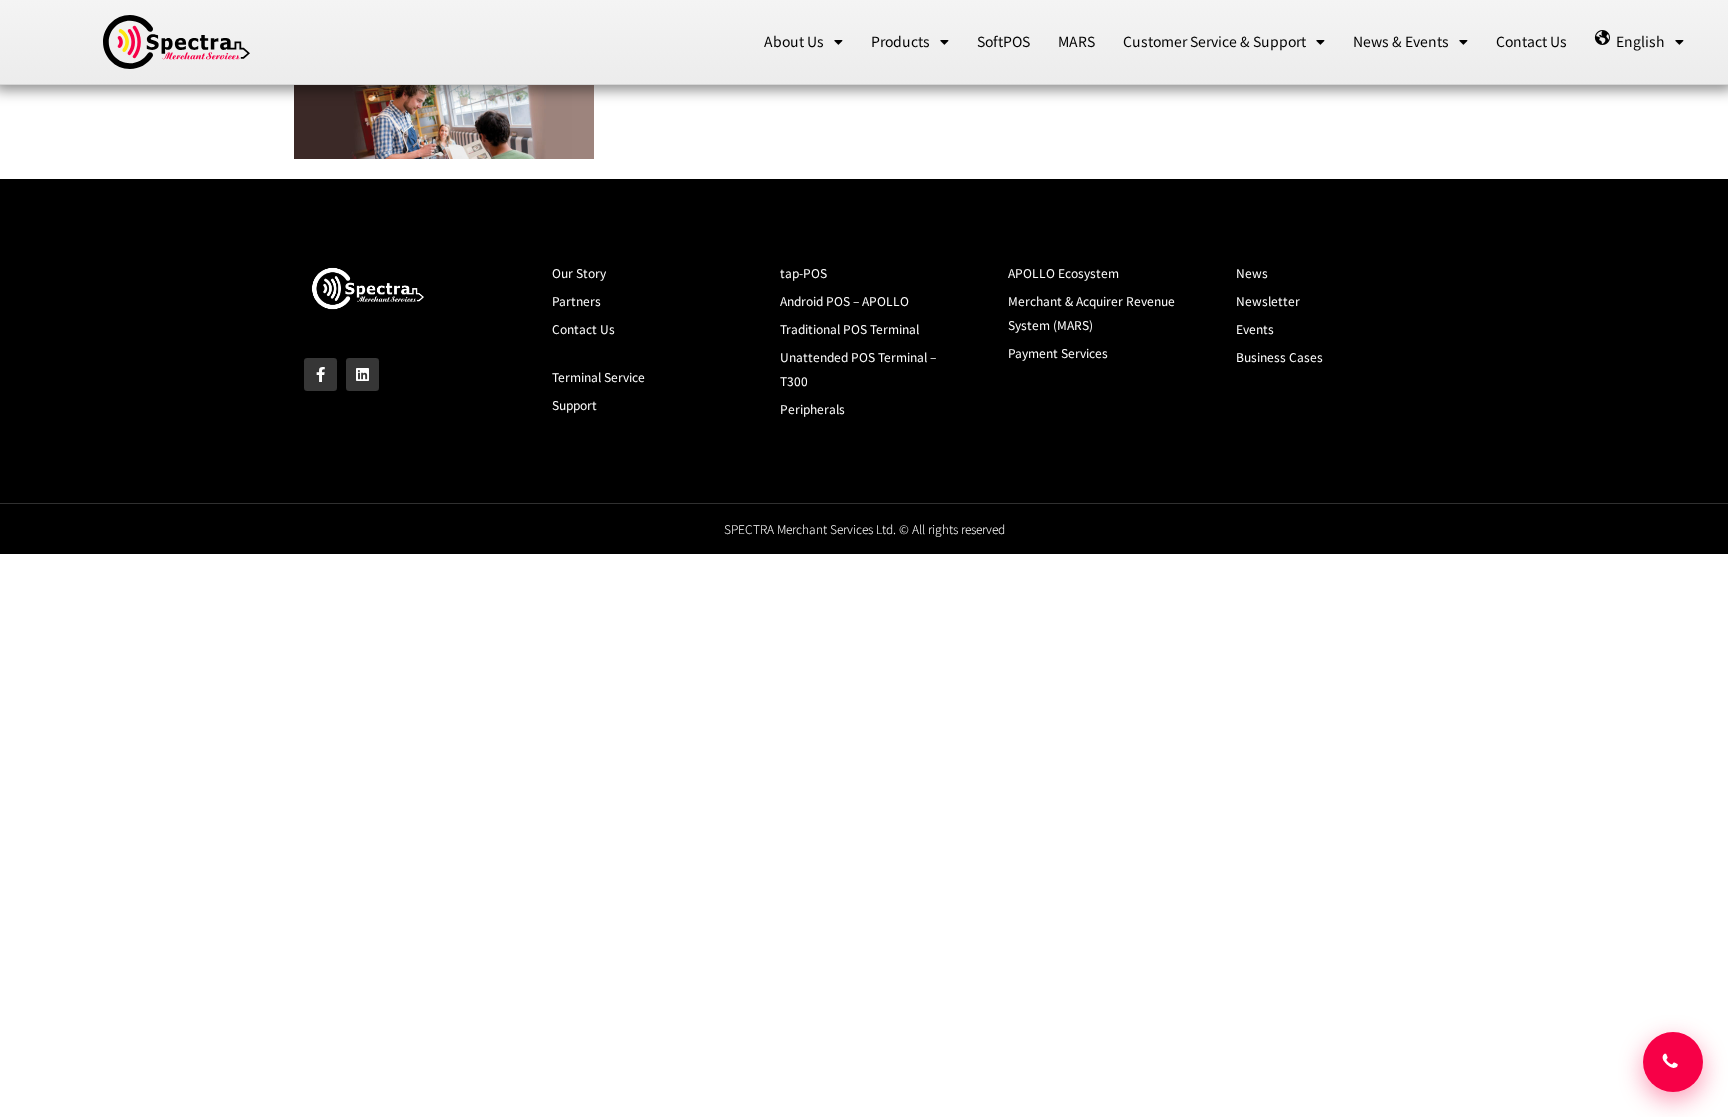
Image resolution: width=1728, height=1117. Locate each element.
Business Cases (1279, 356)
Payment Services (1058, 352)
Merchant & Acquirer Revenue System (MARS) (1091, 312)
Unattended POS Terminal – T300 (858, 368)
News (1252, 272)
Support (574, 404)
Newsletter (1268, 300)
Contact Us (1531, 41)
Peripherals (812, 408)
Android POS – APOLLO (844, 300)
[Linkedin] (362, 374)
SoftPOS (1003, 41)
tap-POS (803, 272)
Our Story (579, 272)
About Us (794, 41)
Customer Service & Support (1214, 41)
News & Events (1401, 41)
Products (900, 41)
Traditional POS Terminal (849, 328)
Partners (576, 300)
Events (1255, 328)
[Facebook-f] (320, 374)
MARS (1076, 41)
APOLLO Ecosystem (1063, 272)
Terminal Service (598, 376)
